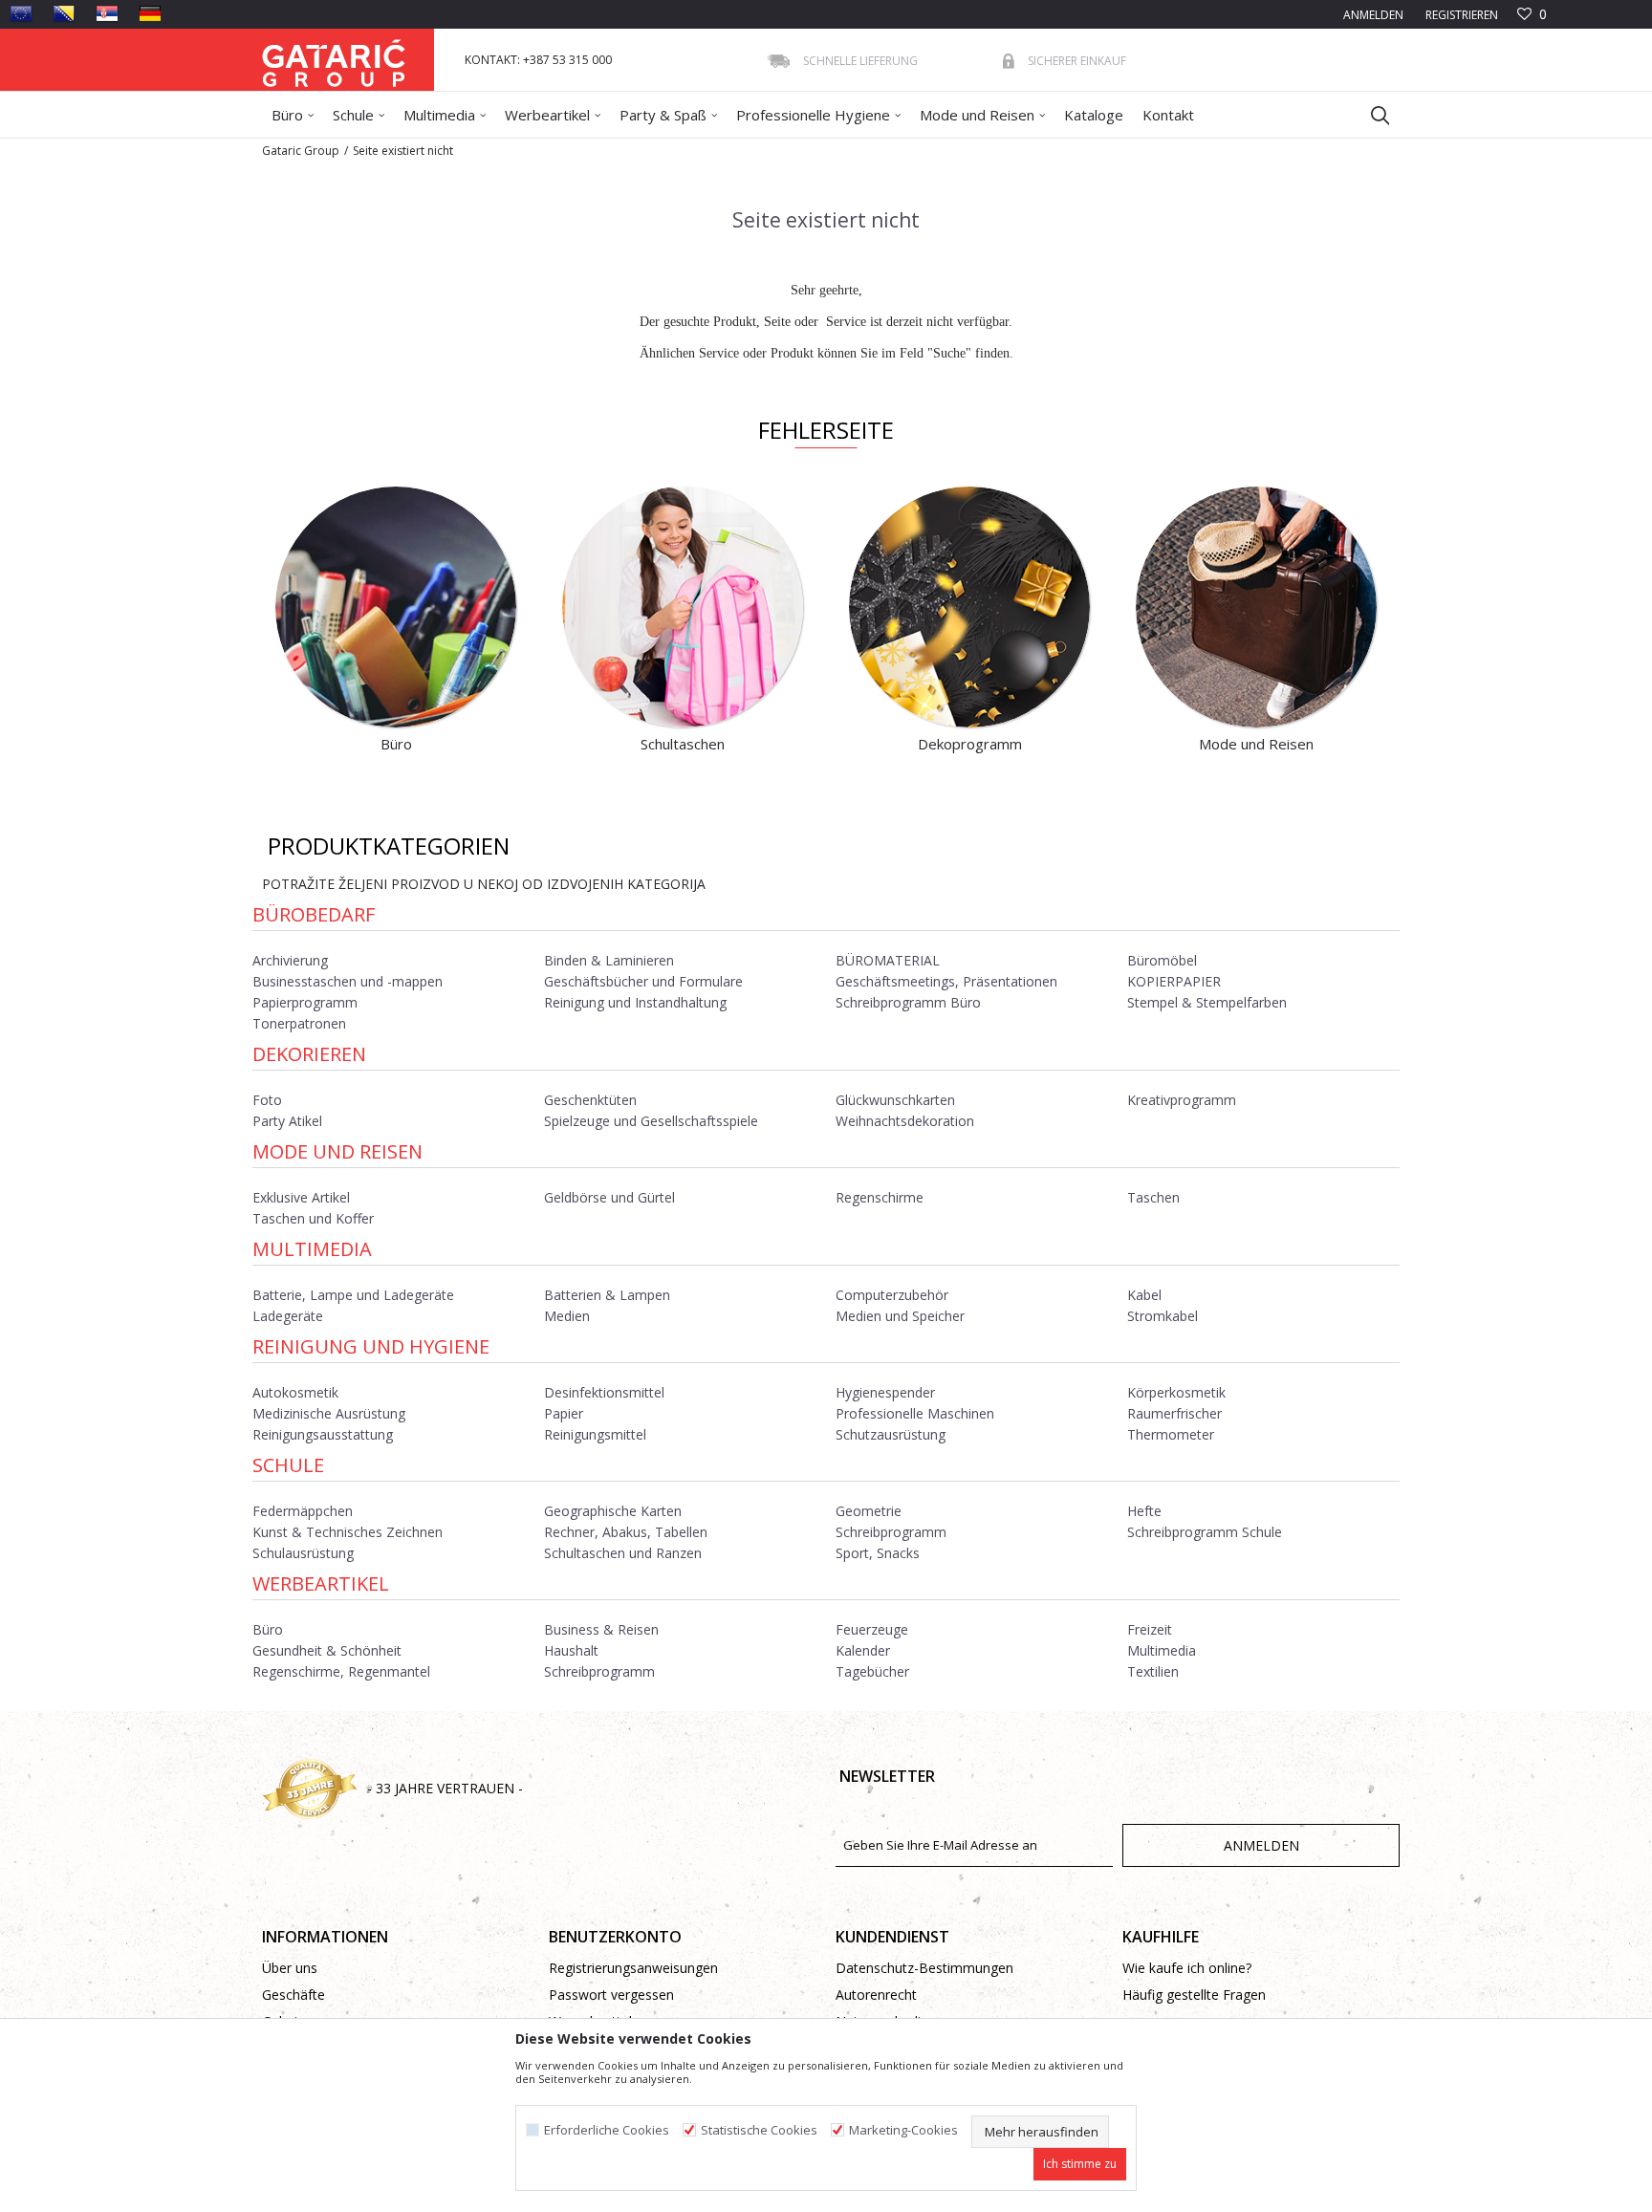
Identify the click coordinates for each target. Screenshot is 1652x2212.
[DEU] (150, 13)
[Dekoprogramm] (969, 607)
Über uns (290, 1968)
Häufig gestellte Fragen (1194, 1995)
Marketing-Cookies (903, 2130)
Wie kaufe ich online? (1187, 1968)
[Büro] (396, 607)
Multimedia (312, 1249)
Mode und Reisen (337, 1151)
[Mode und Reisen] (1256, 607)
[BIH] (64, 13)
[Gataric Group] (334, 60)
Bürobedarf (314, 914)
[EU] (21, 13)
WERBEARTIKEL (321, 1583)
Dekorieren (309, 1054)
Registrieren (1460, 15)
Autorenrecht (876, 1995)
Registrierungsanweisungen (633, 1968)
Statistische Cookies (759, 2130)
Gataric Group (301, 151)
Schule (288, 1465)
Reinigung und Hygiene (371, 1346)
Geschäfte (293, 1995)
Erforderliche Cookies (607, 2130)
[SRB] (107, 13)
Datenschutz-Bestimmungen (924, 1968)
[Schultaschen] (683, 607)
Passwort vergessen (611, 1995)
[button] (1371, 115)
